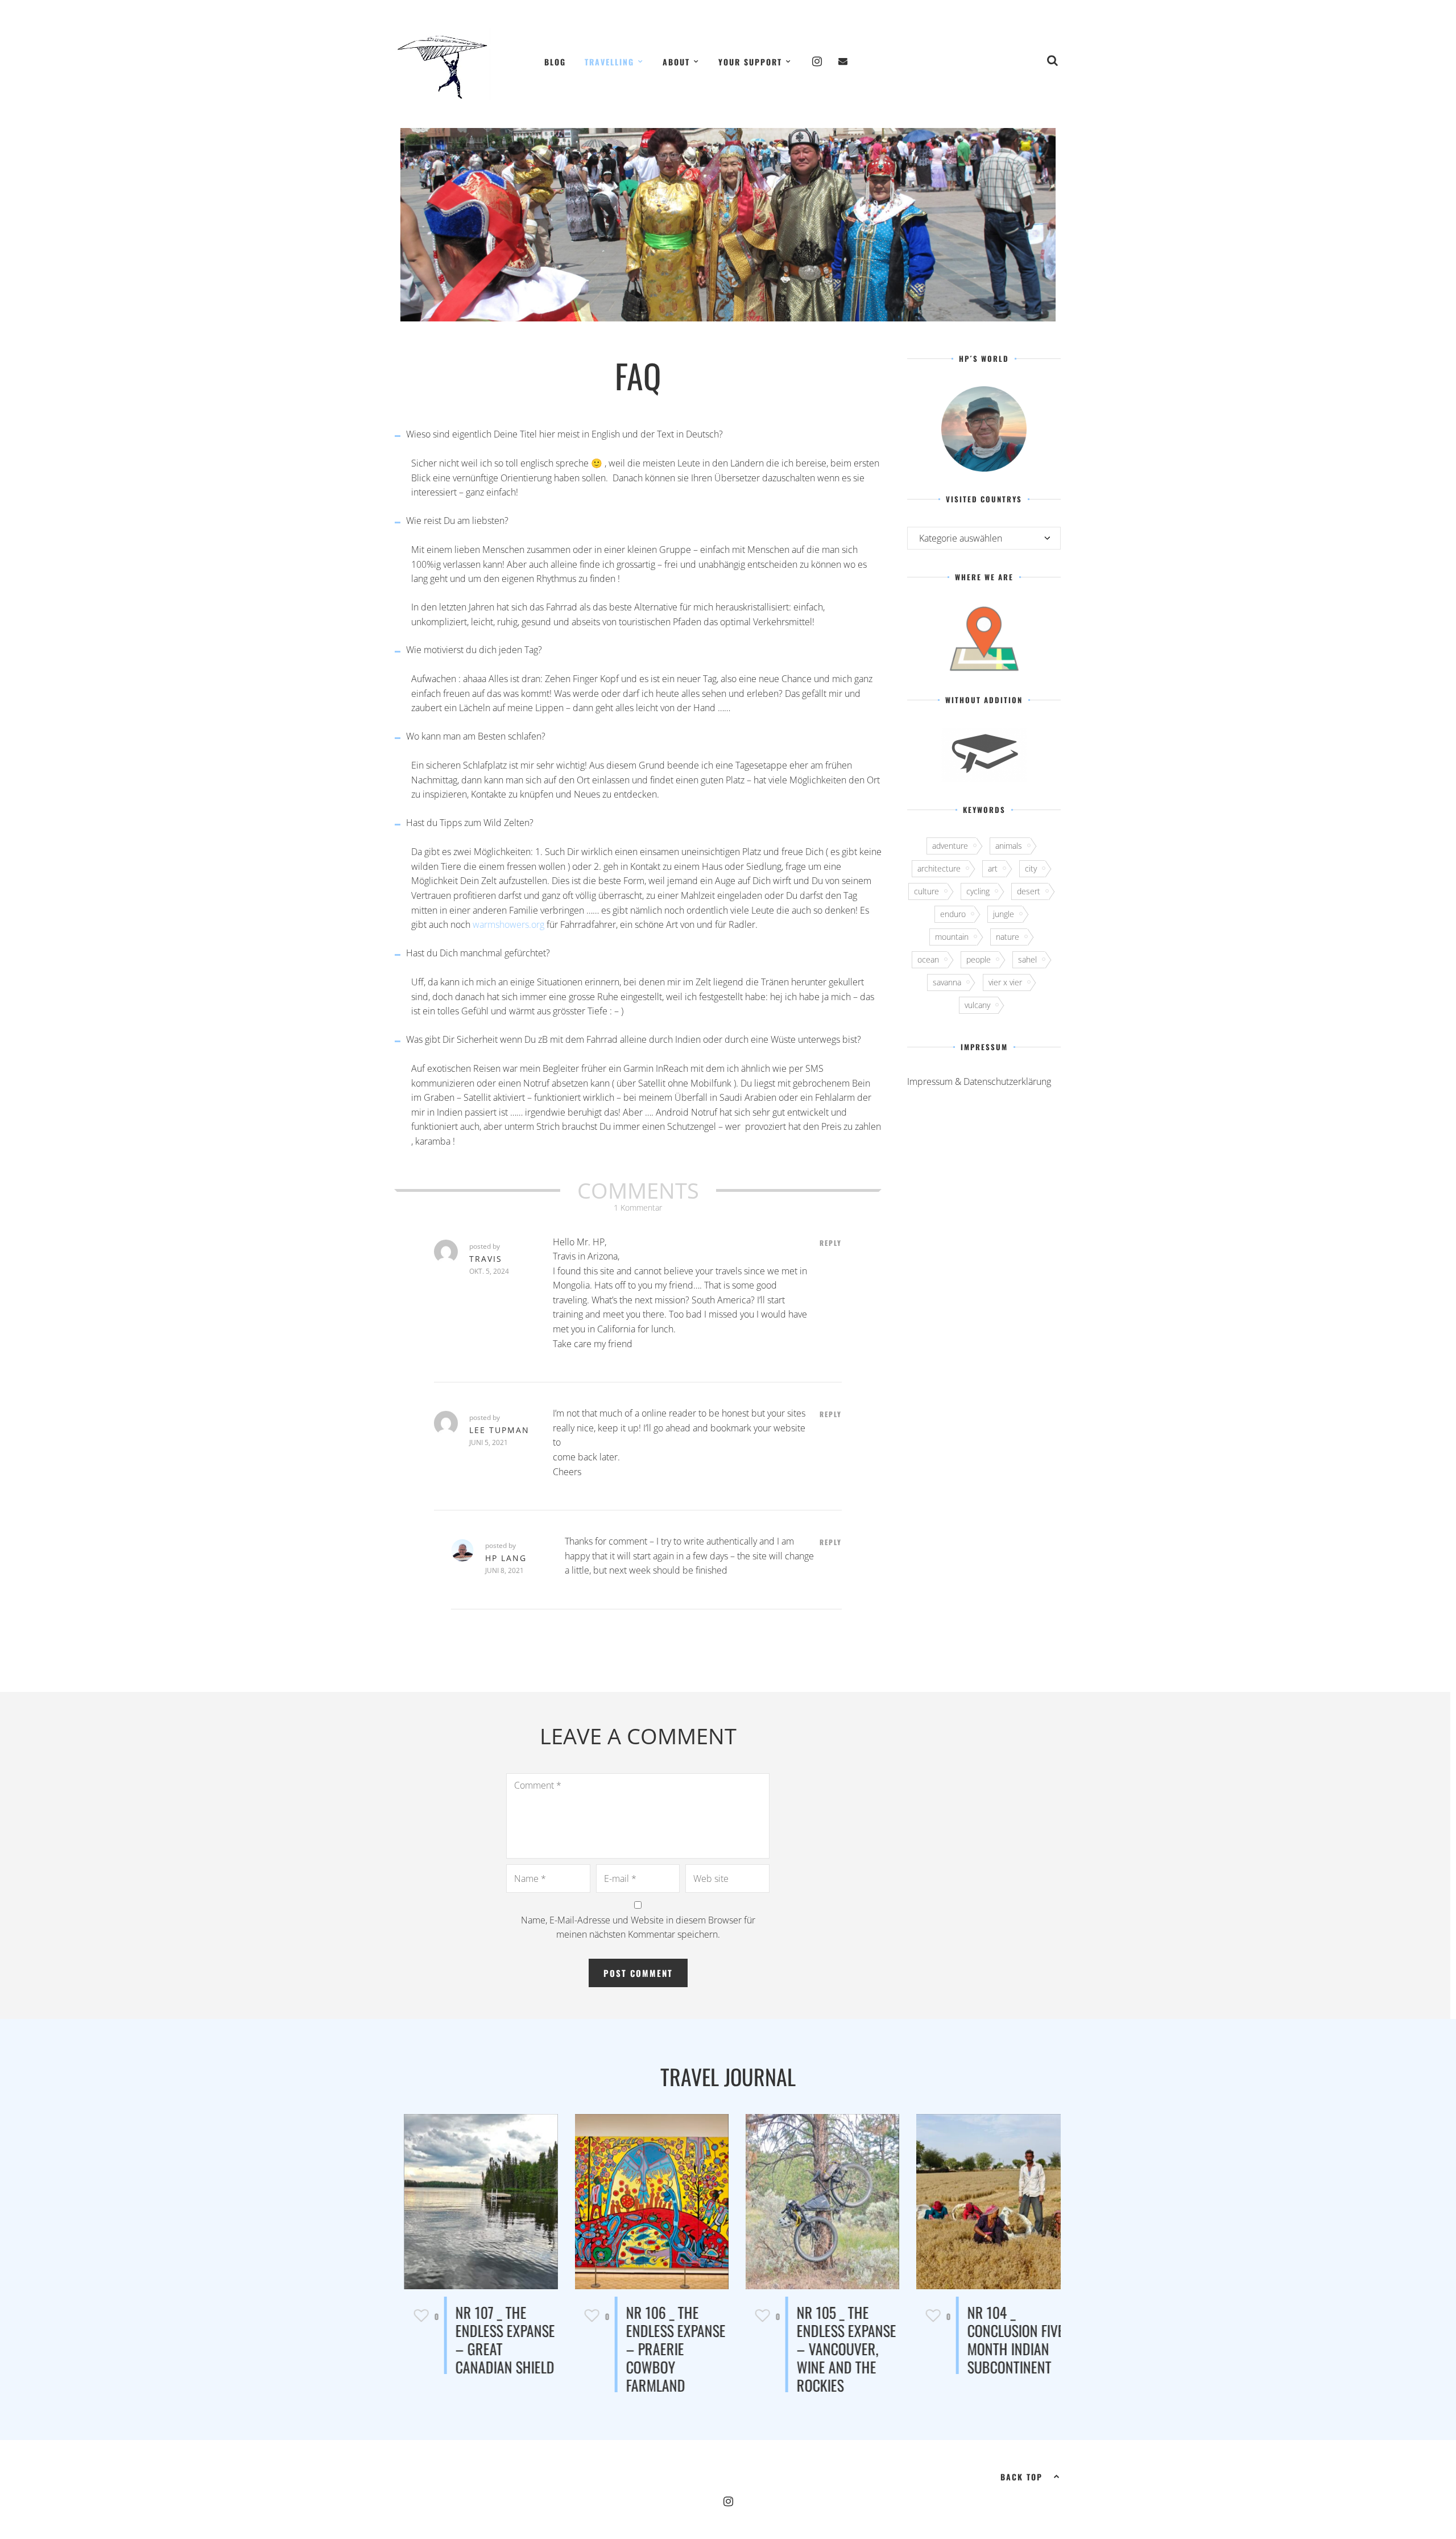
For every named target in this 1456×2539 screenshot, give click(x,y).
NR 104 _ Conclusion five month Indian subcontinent (1007, 2340)
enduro (953, 914)
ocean (928, 959)
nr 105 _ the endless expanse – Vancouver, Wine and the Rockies (837, 2349)
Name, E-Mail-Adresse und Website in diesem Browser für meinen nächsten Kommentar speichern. (638, 1927)
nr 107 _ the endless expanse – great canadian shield (496, 2340)
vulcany (977, 1005)
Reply (831, 1243)
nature (1008, 937)
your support (750, 62)
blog (555, 62)
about (676, 62)
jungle (1004, 914)
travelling (609, 62)
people (979, 959)
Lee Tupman (499, 1430)
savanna (947, 982)
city (1031, 868)
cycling (978, 891)
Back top (1021, 2477)
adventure (950, 846)
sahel (1027, 959)
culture (926, 891)
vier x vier (1005, 982)
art (993, 868)
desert (1029, 891)
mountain (952, 937)
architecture (939, 868)
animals (1009, 846)
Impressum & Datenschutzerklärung (979, 1081)
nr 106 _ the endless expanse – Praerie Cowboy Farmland (667, 2349)
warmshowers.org (508, 924)
